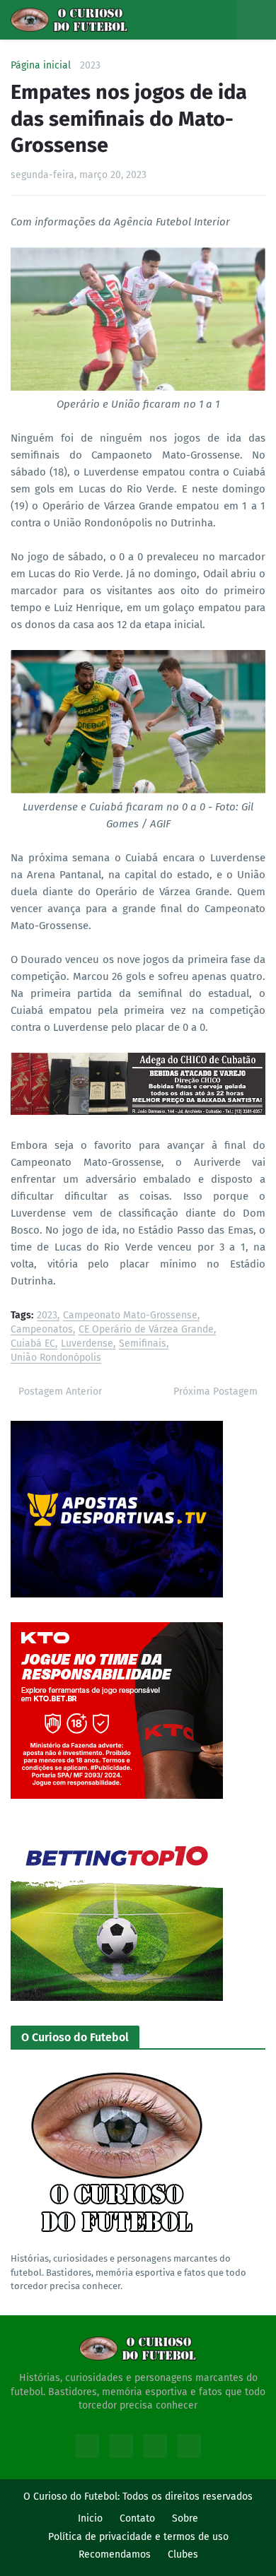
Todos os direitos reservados (188, 2497)
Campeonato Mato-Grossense (130, 1316)
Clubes (183, 2554)
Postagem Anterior (60, 1392)
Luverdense (87, 1344)
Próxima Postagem (215, 1392)
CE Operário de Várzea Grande (146, 1330)
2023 (90, 66)
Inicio (90, 2518)
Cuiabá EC (33, 1344)
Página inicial (41, 66)
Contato (137, 2518)
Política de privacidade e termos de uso (138, 2537)
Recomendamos (115, 2554)
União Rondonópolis (56, 1358)
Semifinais (143, 1344)
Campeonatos (42, 1330)
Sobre (185, 2518)
